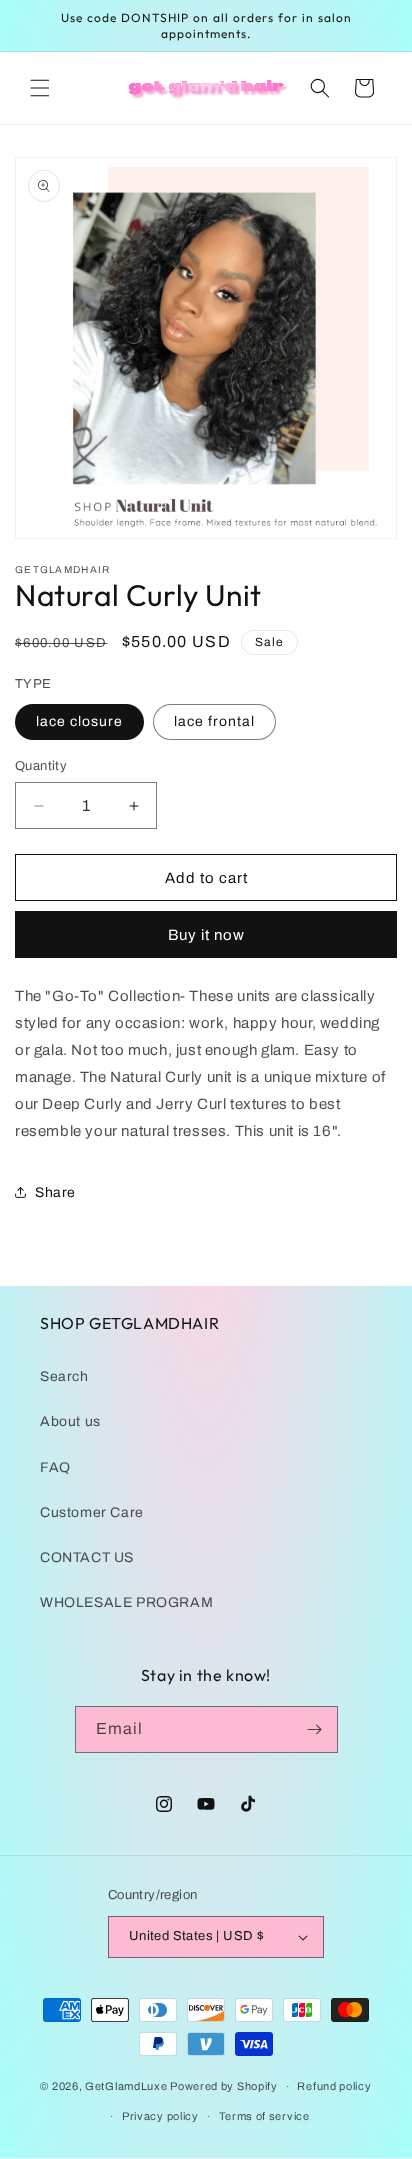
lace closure (79, 721)
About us (70, 1421)
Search (64, 1376)
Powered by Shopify (224, 2086)
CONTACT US (87, 1557)
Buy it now (206, 935)
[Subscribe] (315, 1729)
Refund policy (334, 2086)
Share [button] (55, 1192)
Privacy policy (160, 2116)
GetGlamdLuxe (126, 2086)
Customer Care (92, 1512)
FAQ (55, 1467)
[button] (40, 88)
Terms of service (264, 2116)
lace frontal (214, 721)
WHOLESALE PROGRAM (126, 1602)
